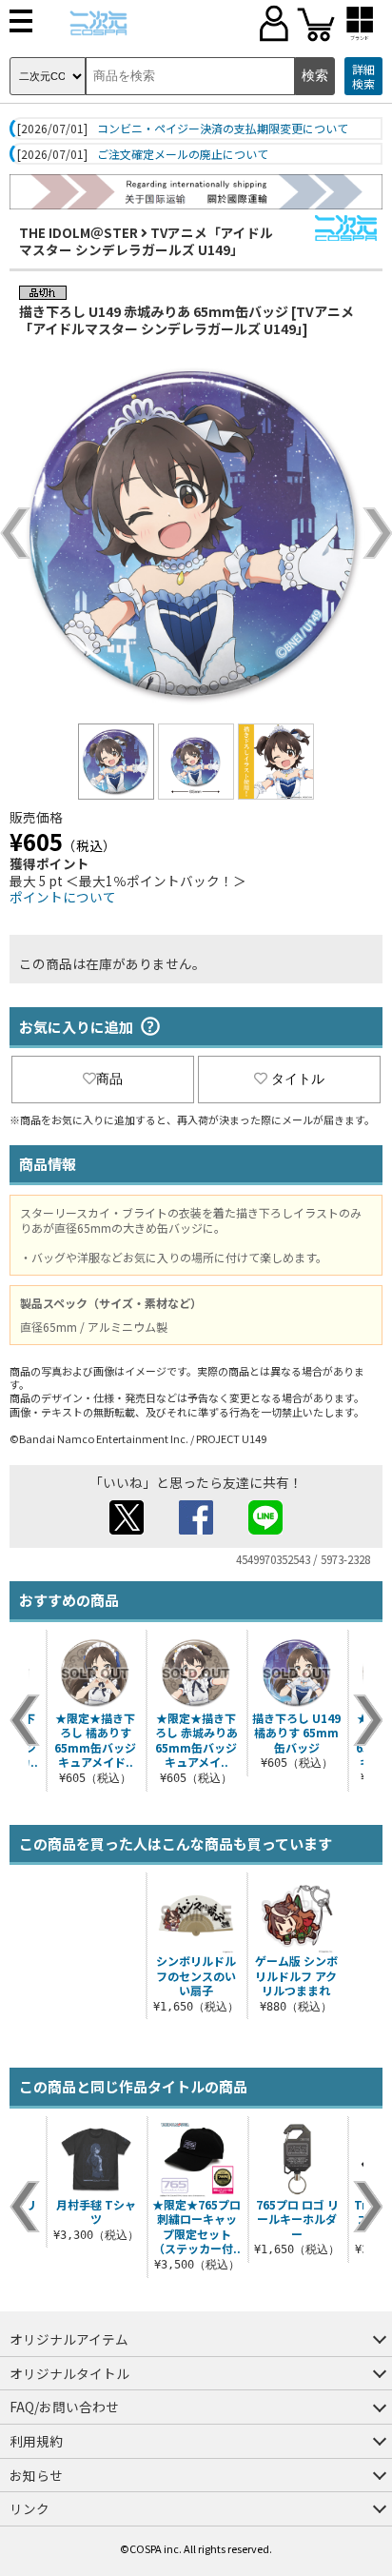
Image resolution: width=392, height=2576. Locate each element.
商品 (109, 1079)
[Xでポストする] (127, 1529)
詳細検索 (363, 77)
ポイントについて (63, 897)
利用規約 (36, 2441)
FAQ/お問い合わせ (64, 2407)
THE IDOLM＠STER (78, 232)
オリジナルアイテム (69, 2339)
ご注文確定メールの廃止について (183, 154)
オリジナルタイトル (69, 2373)
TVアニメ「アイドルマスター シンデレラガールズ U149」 (146, 241)
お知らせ (36, 2475)
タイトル (298, 1079)
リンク (29, 2508)
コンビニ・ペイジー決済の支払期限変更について (223, 129)
